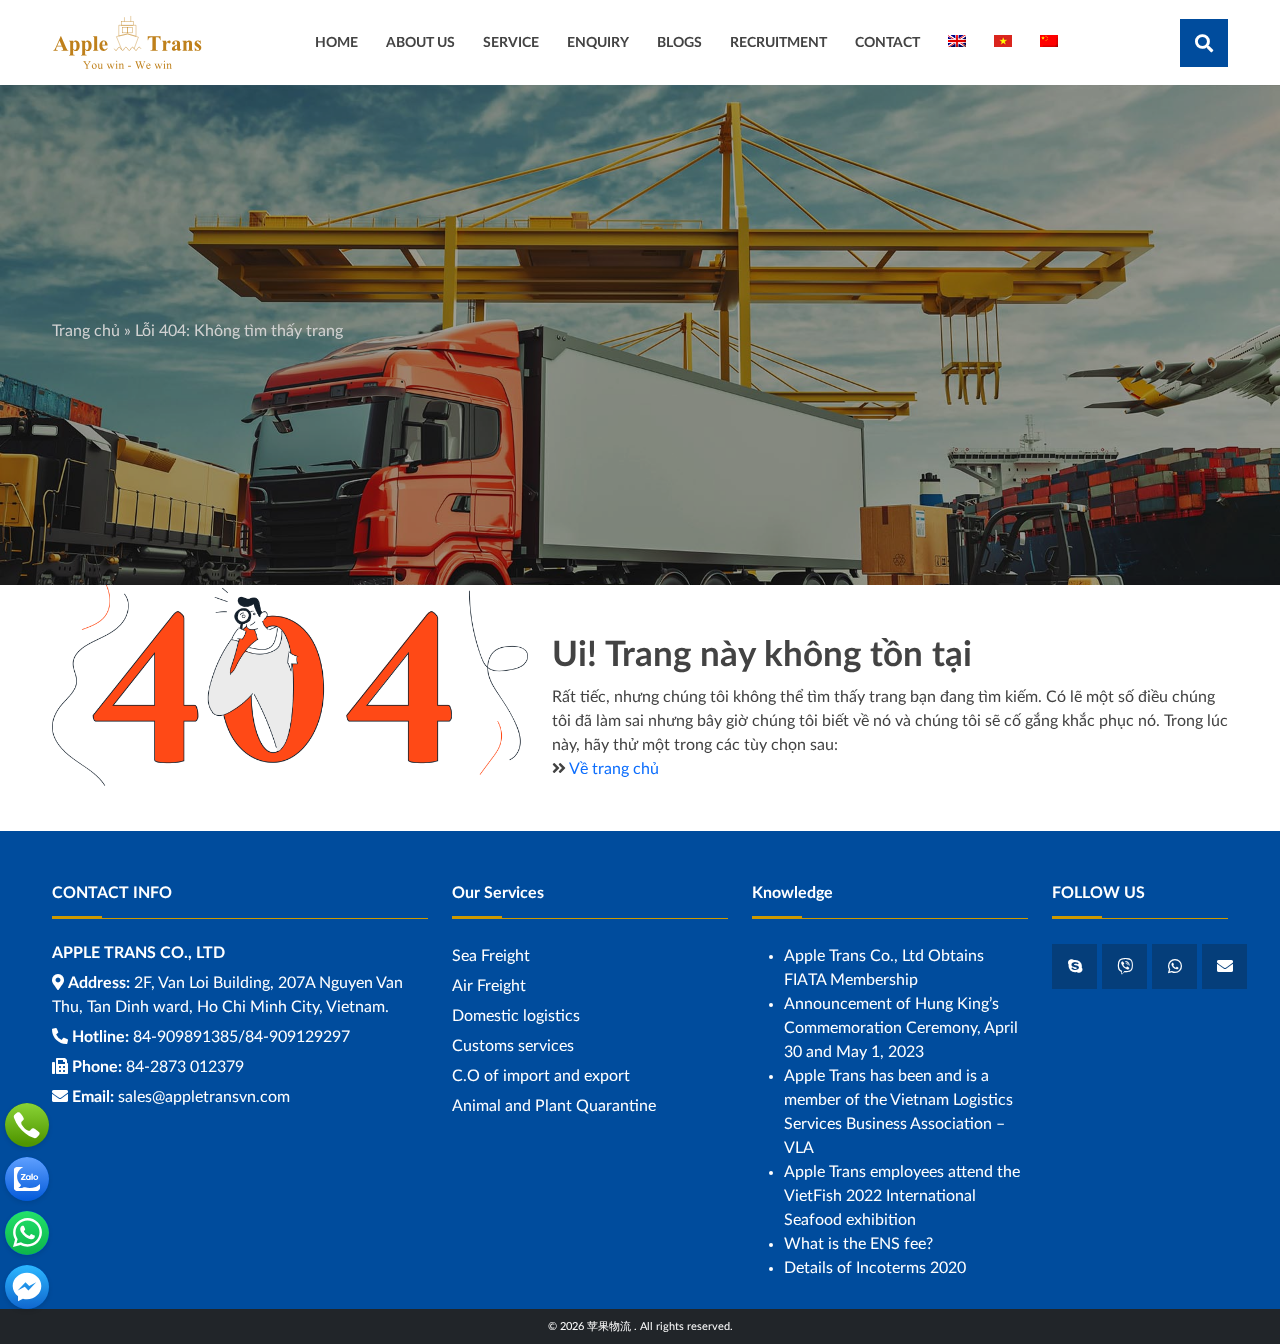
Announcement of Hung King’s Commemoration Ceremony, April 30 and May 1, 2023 (901, 1028)
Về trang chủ (614, 769)
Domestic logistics (516, 1016)
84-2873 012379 (185, 1067)
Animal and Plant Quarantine (554, 1106)
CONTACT (887, 42)
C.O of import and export (541, 1076)
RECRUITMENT (778, 42)
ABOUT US (420, 42)
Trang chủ (86, 331)
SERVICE (511, 42)
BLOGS (679, 42)
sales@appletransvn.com (204, 1097)
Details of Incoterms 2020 (875, 1268)
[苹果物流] (127, 42)
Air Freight (489, 986)
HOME (336, 42)
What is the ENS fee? (858, 1244)
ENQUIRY (598, 42)
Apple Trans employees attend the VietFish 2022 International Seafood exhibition (902, 1196)
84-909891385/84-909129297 (241, 1037)
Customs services (513, 1046)
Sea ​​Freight (491, 956)
